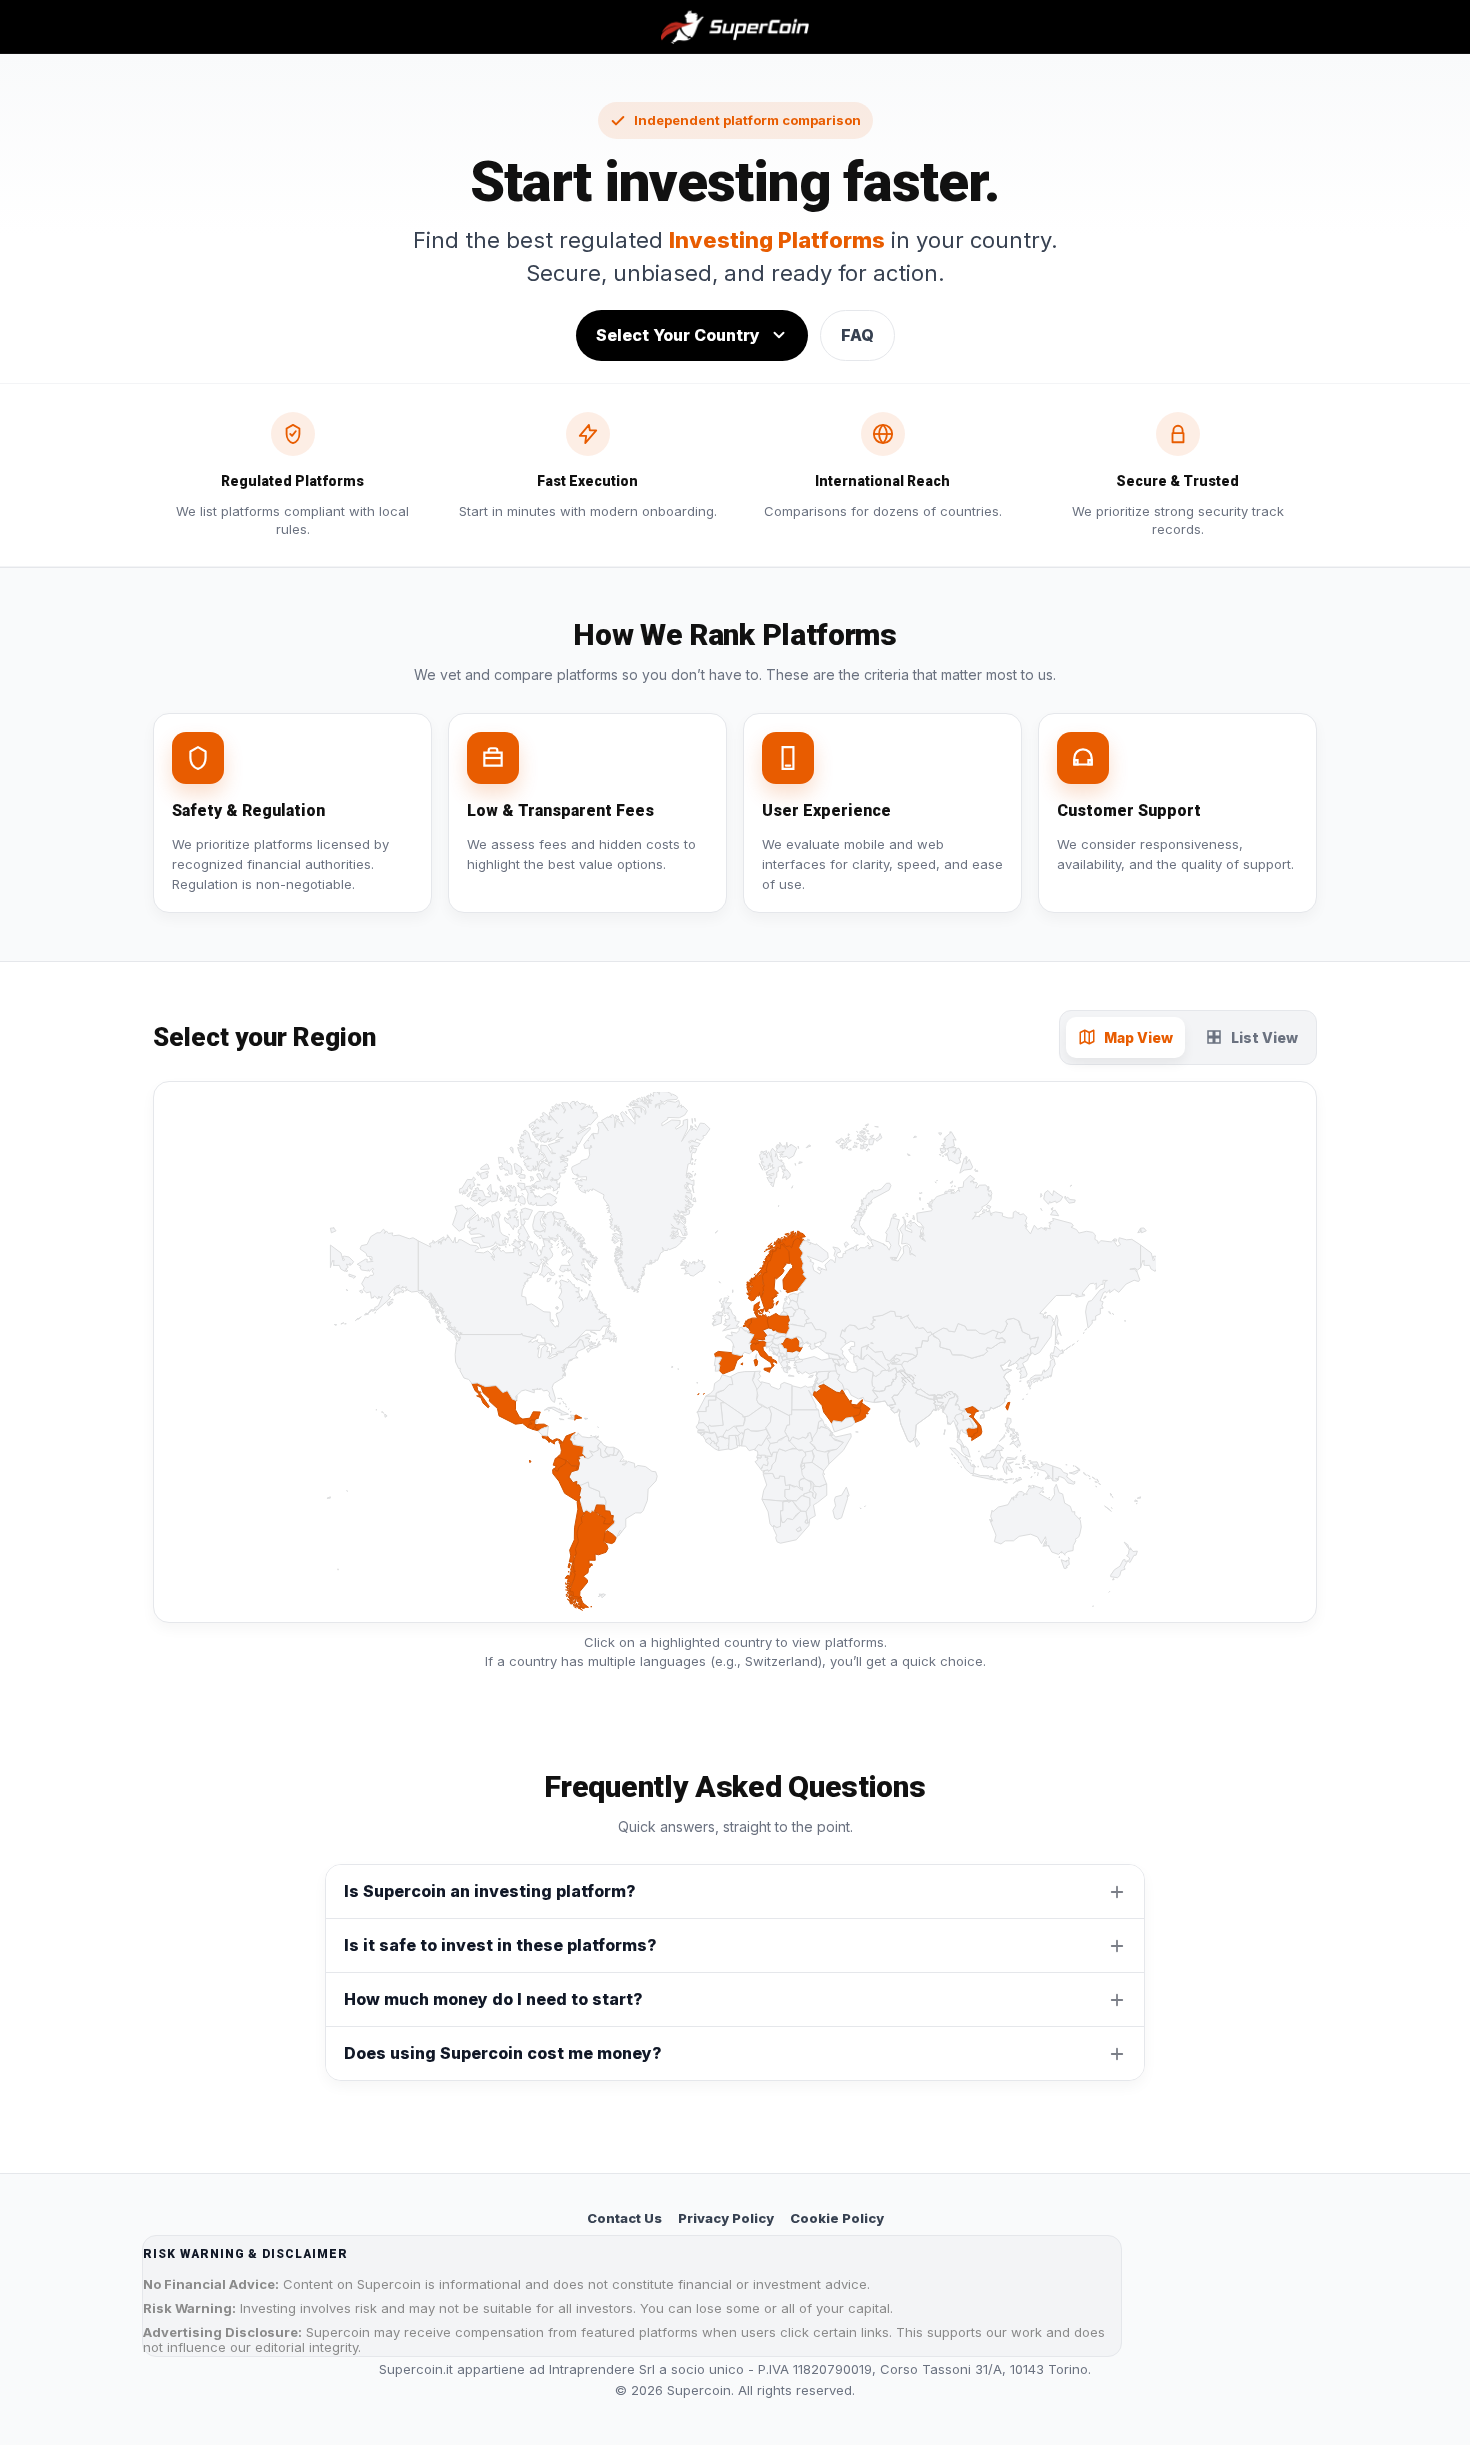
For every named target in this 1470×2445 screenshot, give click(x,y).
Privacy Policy (726, 2218)
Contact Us (624, 2218)
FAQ (857, 335)
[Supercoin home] (735, 27)
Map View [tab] (1138, 1037)
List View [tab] (1264, 1037)
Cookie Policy (837, 2218)
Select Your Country (678, 335)
